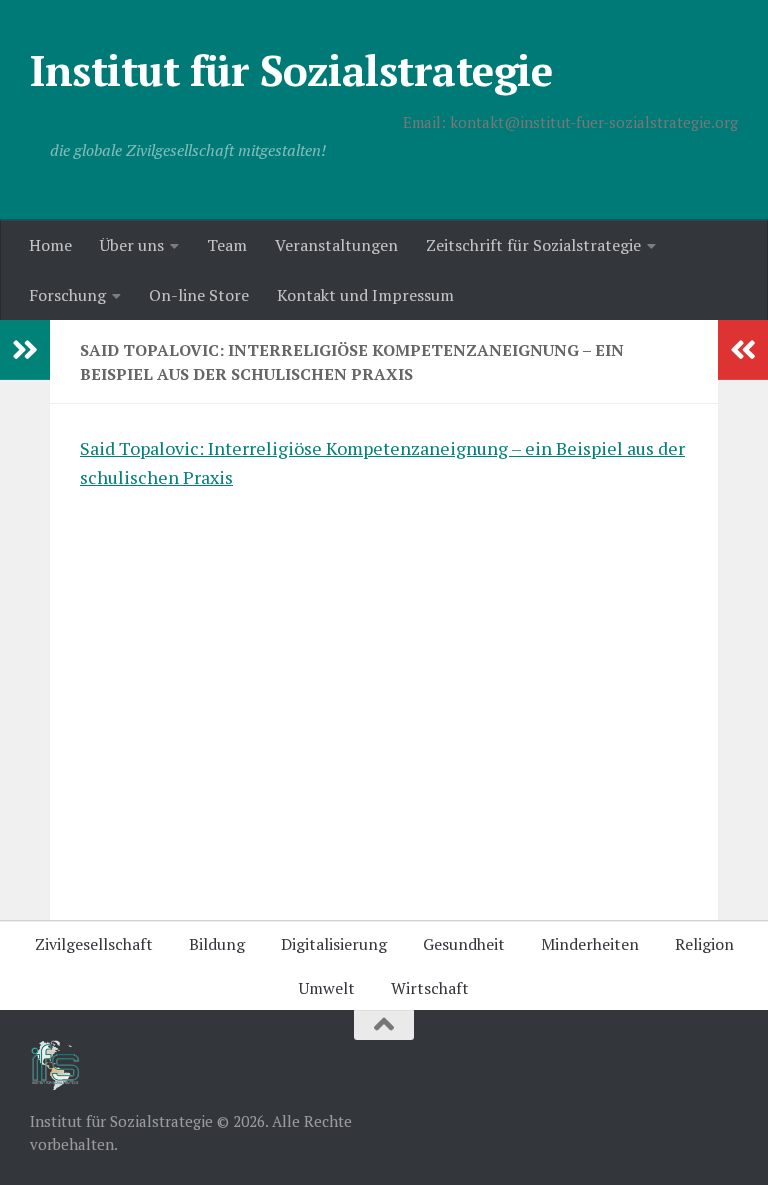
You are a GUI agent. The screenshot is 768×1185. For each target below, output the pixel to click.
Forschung (67, 295)
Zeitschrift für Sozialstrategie (533, 245)
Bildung (217, 944)
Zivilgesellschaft (94, 944)
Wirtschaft (430, 988)
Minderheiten (590, 944)
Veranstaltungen (336, 245)
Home (50, 245)
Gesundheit (464, 944)
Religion (704, 944)
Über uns (132, 245)
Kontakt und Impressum (365, 295)
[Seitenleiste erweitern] (25, 350)
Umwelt (327, 988)
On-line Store (199, 295)
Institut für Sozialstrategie (291, 70)
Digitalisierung (334, 944)
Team (227, 245)
